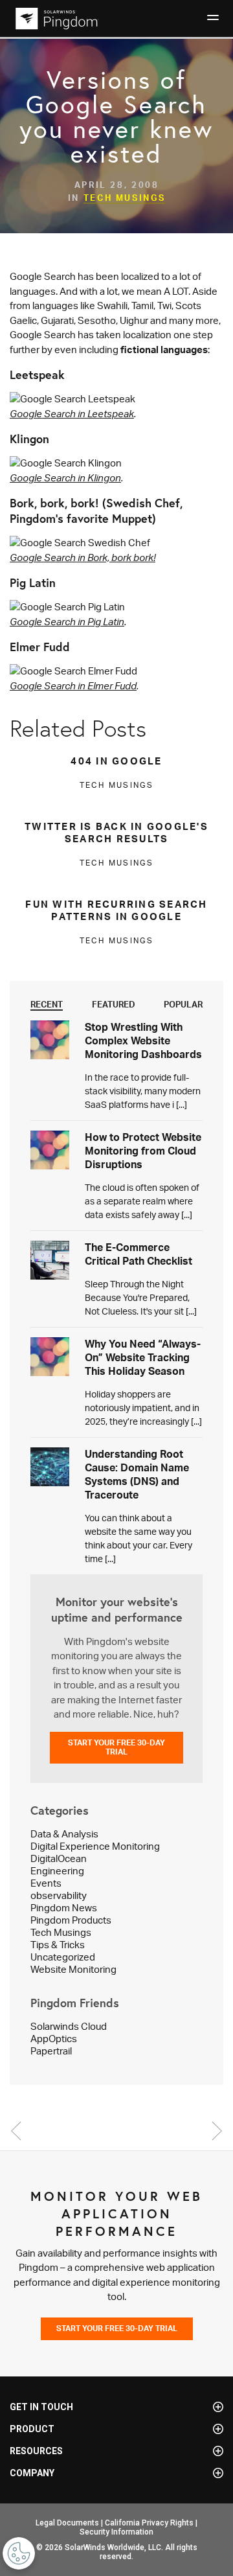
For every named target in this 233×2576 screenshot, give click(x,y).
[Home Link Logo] (55, 18)
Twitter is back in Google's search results (116, 833)
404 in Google (116, 761)
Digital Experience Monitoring (95, 1846)
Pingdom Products (71, 1920)
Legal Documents (67, 2523)
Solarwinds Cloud (69, 2026)
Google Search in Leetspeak (72, 414)
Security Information (116, 2532)
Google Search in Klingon (65, 478)
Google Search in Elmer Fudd (73, 686)
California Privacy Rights (149, 2523)
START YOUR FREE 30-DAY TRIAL (116, 1747)
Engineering (57, 1871)
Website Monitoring (73, 1969)
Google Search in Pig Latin (67, 622)
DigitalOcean (59, 1858)
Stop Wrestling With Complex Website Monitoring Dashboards (143, 1041)
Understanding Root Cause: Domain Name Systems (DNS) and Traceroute (137, 1474)
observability (59, 1895)
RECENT (47, 1004)
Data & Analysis (64, 1834)
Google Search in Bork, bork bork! (83, 558)
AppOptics (54, 2039)
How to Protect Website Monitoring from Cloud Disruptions (143, 1151)
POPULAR (183, 1004)
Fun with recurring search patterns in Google (116, 910)
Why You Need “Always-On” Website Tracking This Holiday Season (143, 1357)
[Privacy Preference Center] (19, 2553)
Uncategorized (63, 1957)
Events (46, 1883)
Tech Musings (125, 198)
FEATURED (114, 1004)
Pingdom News (64, 1908)
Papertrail (51, 2051)
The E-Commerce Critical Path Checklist (139, 1254)
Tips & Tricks (58, 1945)
